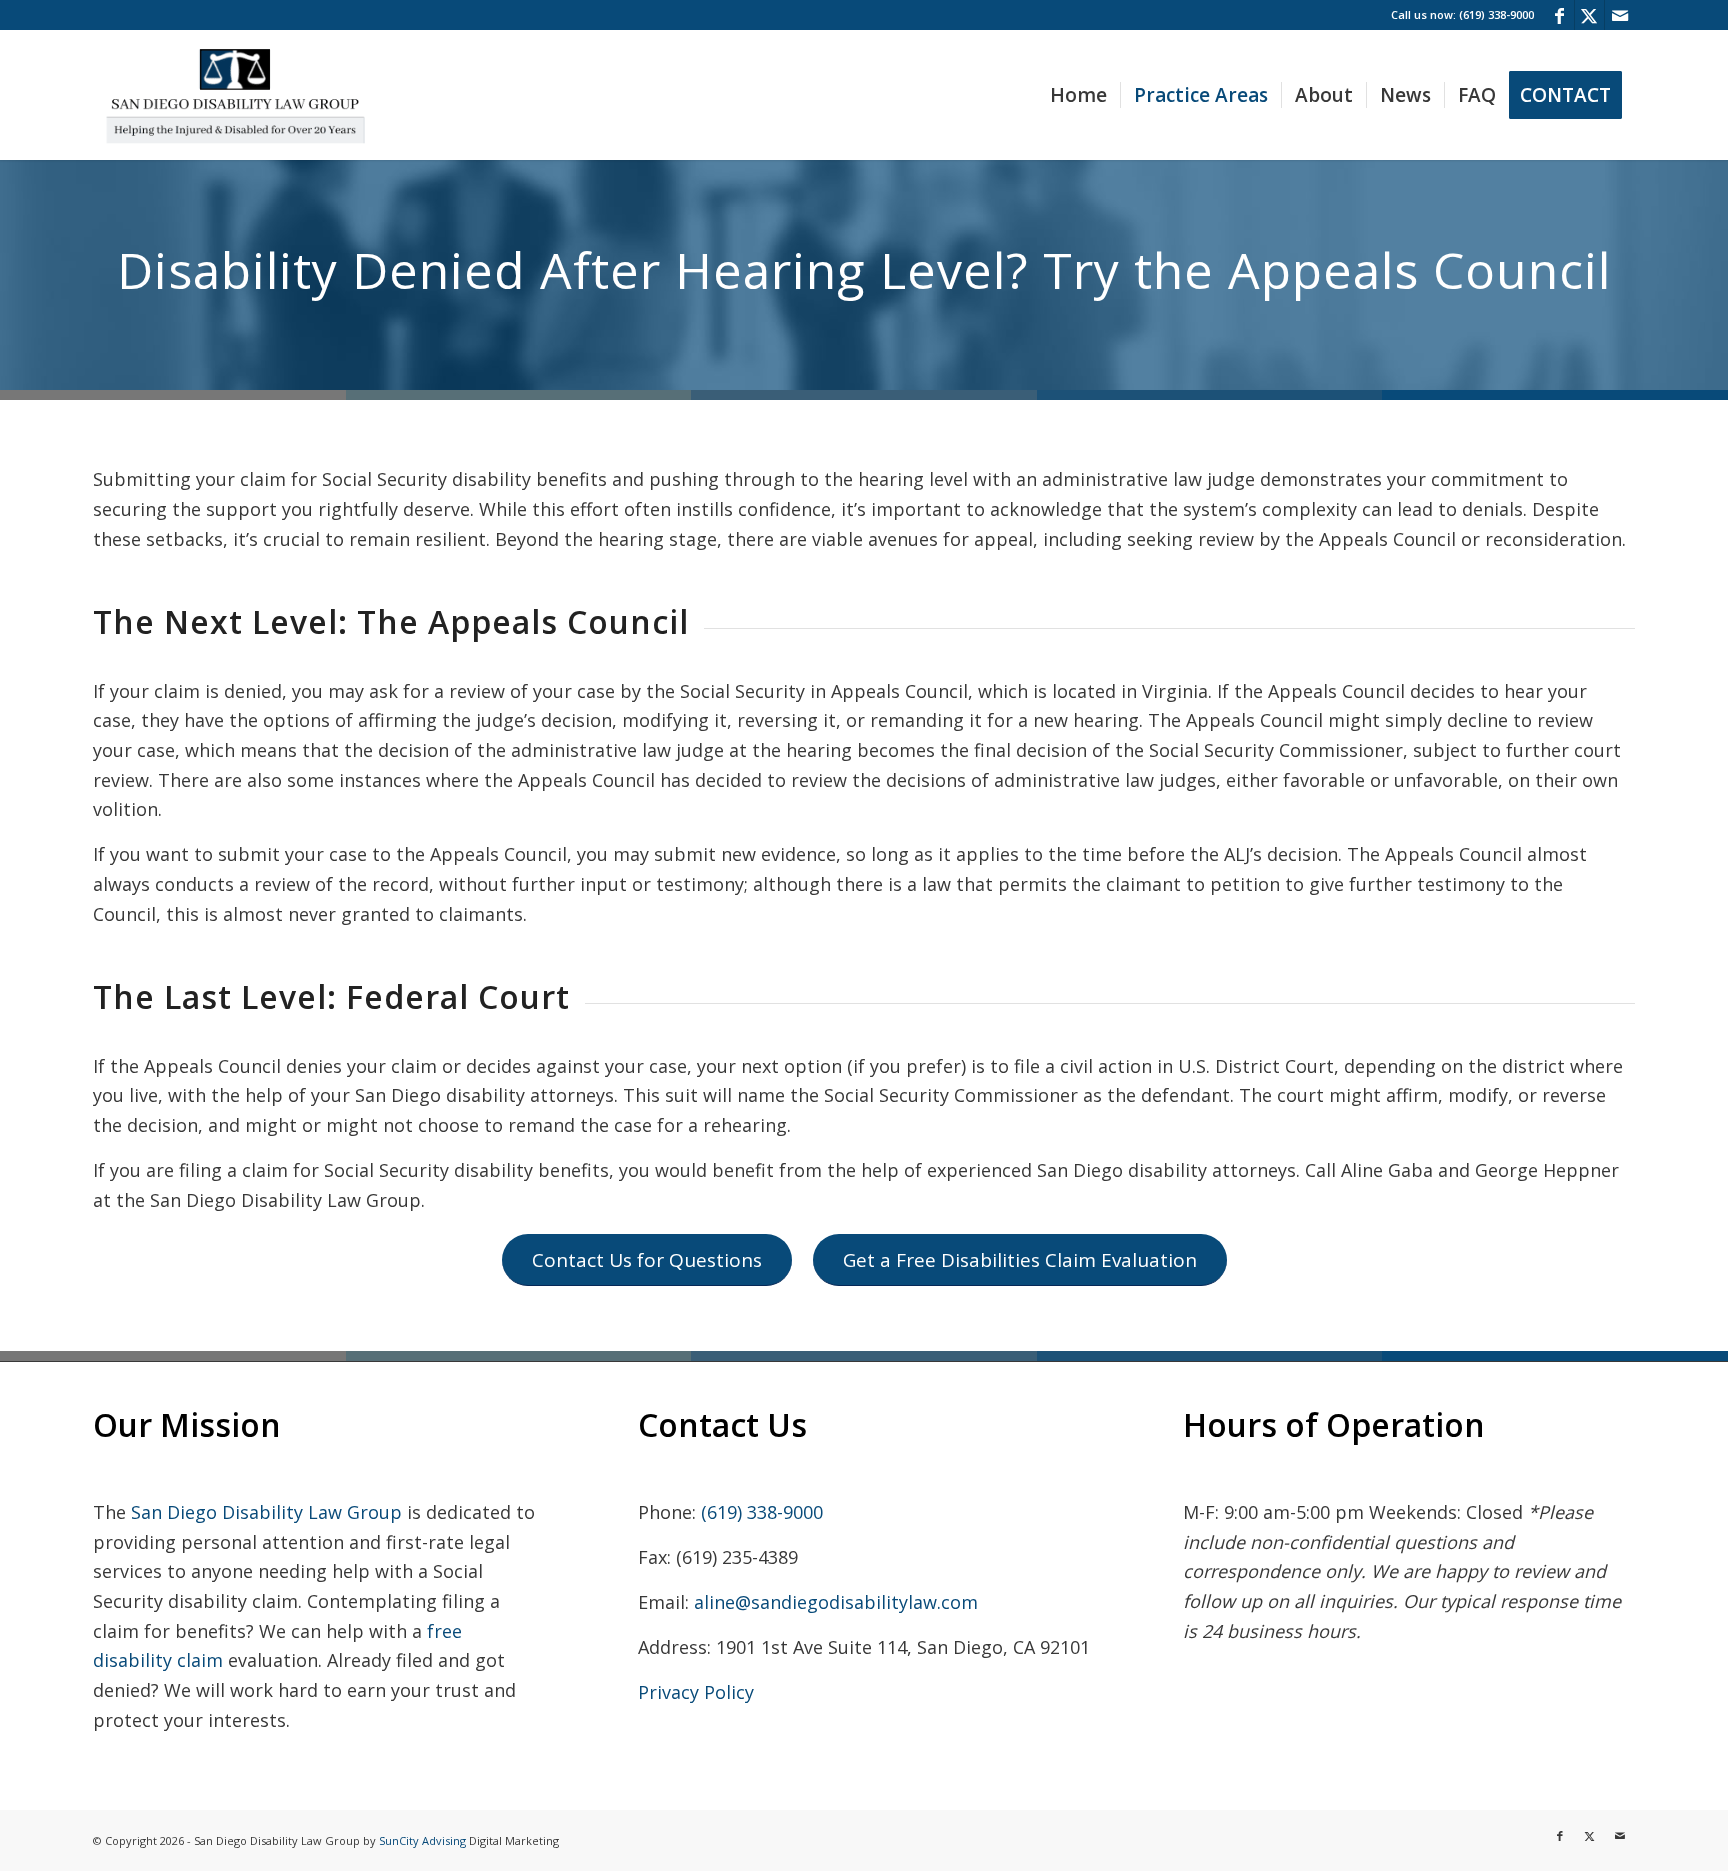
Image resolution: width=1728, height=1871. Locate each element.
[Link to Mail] (1620, 15)
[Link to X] (1589, 15)
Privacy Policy (696, 1692)
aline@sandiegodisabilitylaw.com (836, 1602)
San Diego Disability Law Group (266, 1512)
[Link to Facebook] (1559, 15)
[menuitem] (1078, 95)
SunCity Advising (422, 1840)
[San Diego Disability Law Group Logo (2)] (234, 95)
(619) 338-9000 (762, 1512)
